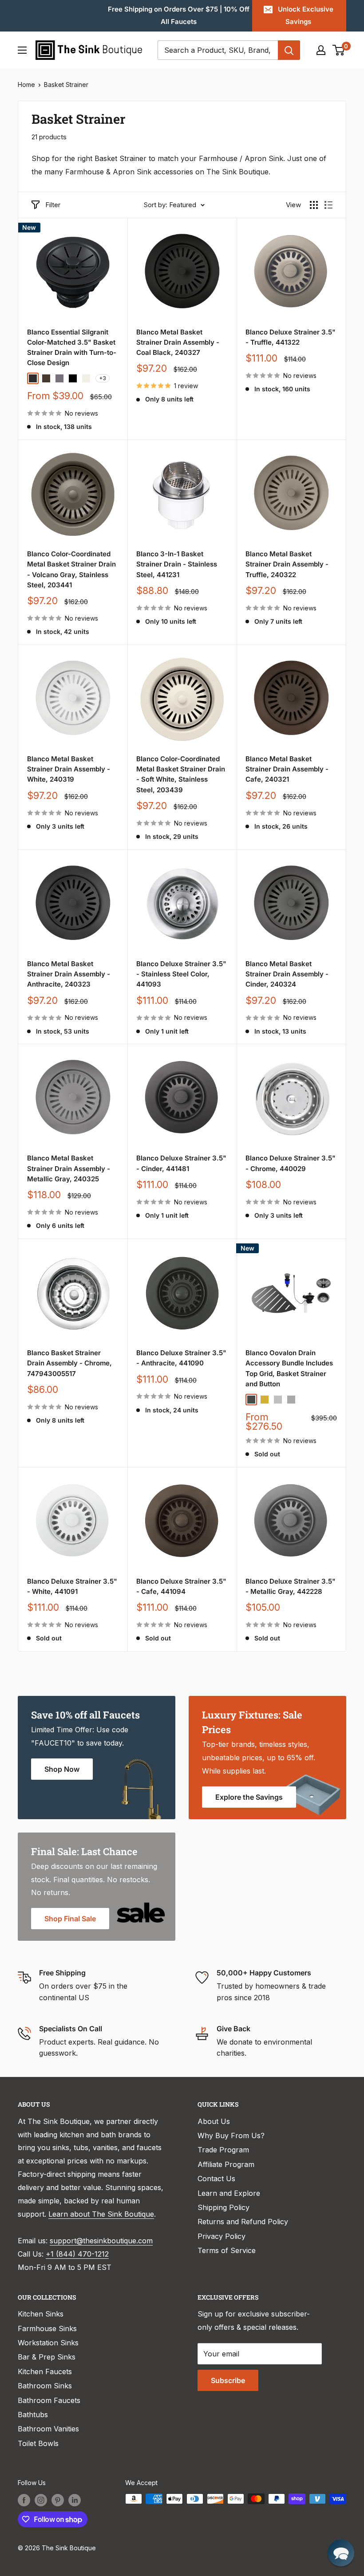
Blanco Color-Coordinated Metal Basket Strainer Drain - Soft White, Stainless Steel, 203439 (181, 774)
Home (26, 85)
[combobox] (218, 50)
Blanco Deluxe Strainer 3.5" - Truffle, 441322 (291, 337)
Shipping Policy (224, 2207)
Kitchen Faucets (45, 2371)
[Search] (289, 50)
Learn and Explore (229, 2193)
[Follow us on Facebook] (24, 2500)
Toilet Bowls (38, 2443)
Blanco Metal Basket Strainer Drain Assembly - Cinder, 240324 (287, 974)
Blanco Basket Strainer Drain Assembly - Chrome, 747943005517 (69, 1363)
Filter (53, 205)
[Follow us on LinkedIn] (75, 2500)
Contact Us (216, 2179)
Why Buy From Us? (231, 2136)
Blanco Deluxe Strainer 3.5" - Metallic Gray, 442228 (291, 1586)
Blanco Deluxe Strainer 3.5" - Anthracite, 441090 (181, 1358)
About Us (214, 2121)
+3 (103, 378)
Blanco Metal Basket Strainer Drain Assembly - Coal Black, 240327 (178, 342)
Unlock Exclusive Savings (306, 15)
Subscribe (228, 2380)
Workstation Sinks (48, 2343)
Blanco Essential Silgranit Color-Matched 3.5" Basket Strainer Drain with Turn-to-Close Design (72, 348)
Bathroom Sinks (45, 2386)
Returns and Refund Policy (243, 2222)
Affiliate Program (226, 2164)
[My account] (321, 50)
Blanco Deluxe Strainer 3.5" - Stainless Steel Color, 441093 (181, 974)
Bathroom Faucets (49, 2400)
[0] (339, 50)
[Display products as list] (328, 205)
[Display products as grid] (314, 205)
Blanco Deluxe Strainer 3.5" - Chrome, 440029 (291, 1163)
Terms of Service (227, 2250)
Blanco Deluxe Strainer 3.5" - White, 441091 (72, 1586)
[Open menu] (22, 50)
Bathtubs (33, 2415)
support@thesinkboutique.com (101, 2241)
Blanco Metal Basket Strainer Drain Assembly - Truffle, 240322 (287, 564)
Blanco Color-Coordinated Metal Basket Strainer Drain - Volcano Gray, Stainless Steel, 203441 (71, 569)
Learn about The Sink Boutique (101, 2214)
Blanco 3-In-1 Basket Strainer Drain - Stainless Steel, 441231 (177, 564)
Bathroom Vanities (48, 2429)
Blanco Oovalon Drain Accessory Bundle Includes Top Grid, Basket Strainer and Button (289, 1368)
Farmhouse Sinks (47, 2328)
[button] (341, 2553)
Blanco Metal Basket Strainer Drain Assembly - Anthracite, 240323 (69, 974)
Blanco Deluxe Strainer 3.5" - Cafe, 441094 (181, 1586)
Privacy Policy (222, 2236)
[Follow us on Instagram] (41, 2500)
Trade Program (223, 2150)
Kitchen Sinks (41, 2314)
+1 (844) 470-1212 (77, 2254)
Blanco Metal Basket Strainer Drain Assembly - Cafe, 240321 (287, 769)
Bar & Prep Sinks (47, 2357)
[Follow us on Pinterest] (58, 2500)
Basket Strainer (66, 85)
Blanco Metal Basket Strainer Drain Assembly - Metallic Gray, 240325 (69, 1168)
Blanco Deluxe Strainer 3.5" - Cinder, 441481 (181, 1163)
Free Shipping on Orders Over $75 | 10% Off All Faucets (179, 15)
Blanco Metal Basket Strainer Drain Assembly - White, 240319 (69, 769)
